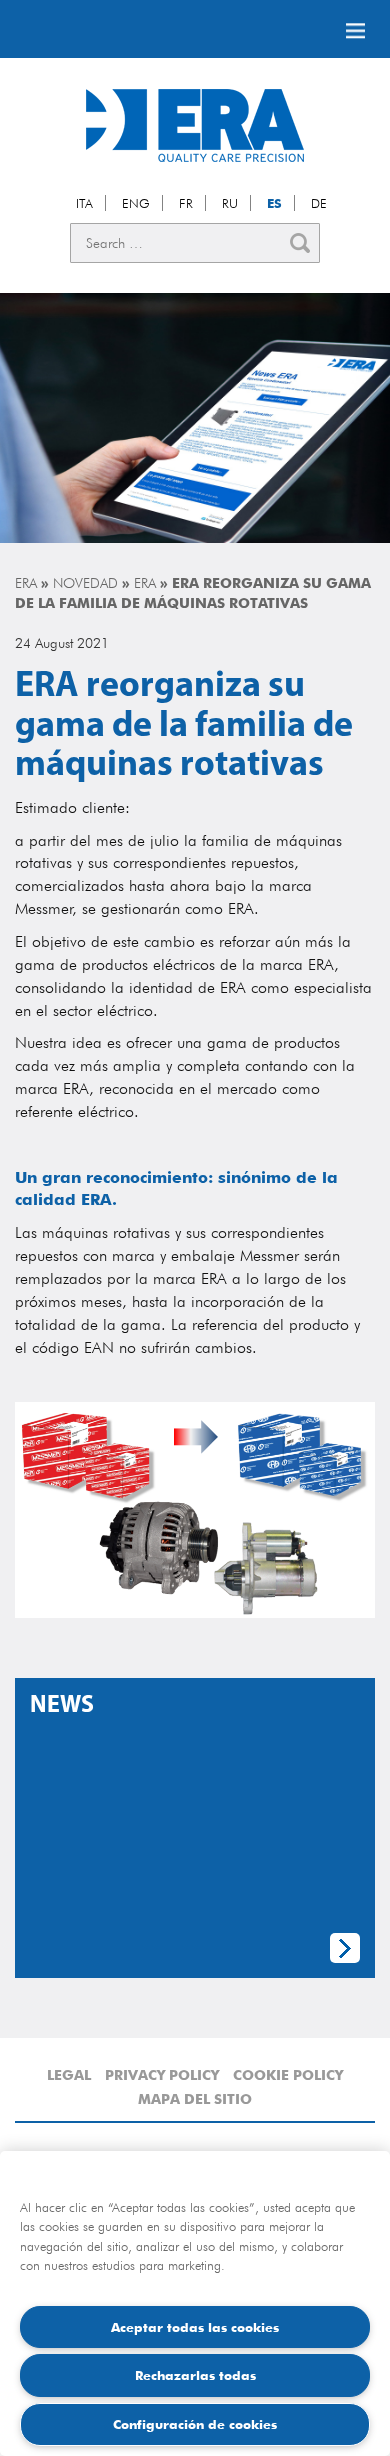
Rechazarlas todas (195, 2375)
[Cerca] (300, 243)
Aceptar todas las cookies (195, 2327)
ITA (84, 203)
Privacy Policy (162, 2075)
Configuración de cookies (195, 2424)
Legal (69, 2075)
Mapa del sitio (195, 2099)
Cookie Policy (288, 2075)
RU (230, 203)
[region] (195, 2303)
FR (186, 203)
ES (274, 203)
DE (319, 203)
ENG (136, 203)
